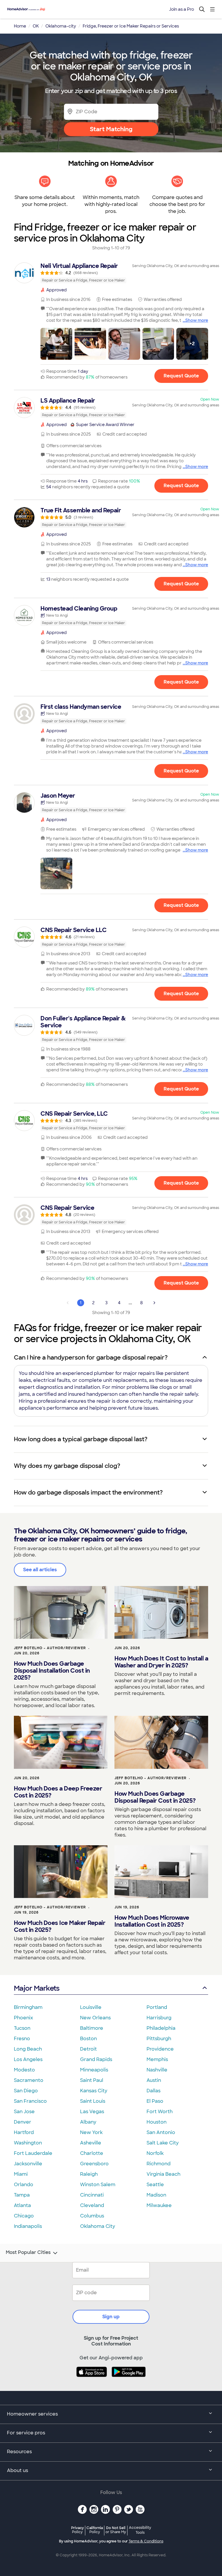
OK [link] (36, 26)
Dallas (153, 2091)
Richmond (159, 2164)
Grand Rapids (96, 2059)
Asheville (91, 2143)
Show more (197, 320)
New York (91, 2132)
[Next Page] (154, 1303)
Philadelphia (161, 2028)
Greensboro (94, 2164)
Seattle (155, 2185)
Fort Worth (160, 2112)
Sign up (111, 2317)
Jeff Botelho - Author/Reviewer (50, 1648)
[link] (111, 273)
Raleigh (89, 2174)
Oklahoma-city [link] (61, 26)
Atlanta (22, 2205)
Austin (154, 2080)
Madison (156, 2195)
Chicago (24, 2216)
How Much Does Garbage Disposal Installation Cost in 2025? (52, 1671)
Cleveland (92, 2205)
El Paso (155, 2101)
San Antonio (161, 2132)
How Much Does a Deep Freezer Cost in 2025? (58, 1792)
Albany (88, 2122)
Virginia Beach (163, 2174)
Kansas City (94, 2091)
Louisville (91, 2007)
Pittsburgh (159, 2039)
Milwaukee (159, 2205)
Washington (28, 2143)
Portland (157, 2007)
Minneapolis (94, 2070)
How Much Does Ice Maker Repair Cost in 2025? (60, 1926)
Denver (23, 2122)
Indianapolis (28, 2226)
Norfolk (155, 2153)
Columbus (92, 2216)
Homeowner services (32, 2414)
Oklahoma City (98, 2226)
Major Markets (37, 1988)
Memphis (157, 2059)
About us (17, 2470)
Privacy (77, 2530)
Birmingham (28, 2007)
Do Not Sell (116, 2530)
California (95, 2530)
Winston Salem (98, 2185)
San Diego (26, 2091)
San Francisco (30, 2101)
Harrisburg (159, 2018)
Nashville (157, 2070)
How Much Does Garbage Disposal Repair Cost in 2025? (155, 1797)
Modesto (24, 2070)
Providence (160, 2049)
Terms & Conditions (146, 2541)
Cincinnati (92, 2195)
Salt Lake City (163, 2143)
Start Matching (111, 129)
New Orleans (95, 2018)
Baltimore (92, 2028)
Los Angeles (28, 2059)
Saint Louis (93, 2101)
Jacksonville (28, 2164)
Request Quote (181, 376)
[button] (56, 344)
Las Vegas (92, 2112)
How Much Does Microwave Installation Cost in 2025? (152, 1921)
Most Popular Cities (28, 2252)
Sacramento (29, 2080)
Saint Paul (92, 2080)
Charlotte (92, 2153)
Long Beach (28, 2049)
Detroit (88, 2049)
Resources (19, 2452)
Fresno (22, 2039)
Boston (88, 2039)
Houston (157, 2122)
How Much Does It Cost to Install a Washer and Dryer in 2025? (161, 1662)
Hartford (24, 2132)
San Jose (24, 2112)
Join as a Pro (182, 9)
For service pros (26, 2433)
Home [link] (20, 26)
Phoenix (23, 2018)
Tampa (22, 2195)
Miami (21, 2174)
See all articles (40, 1570)
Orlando (24, 2185)
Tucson (22, 2028)
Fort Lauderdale (33, 2153)
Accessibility (140, 2530)
